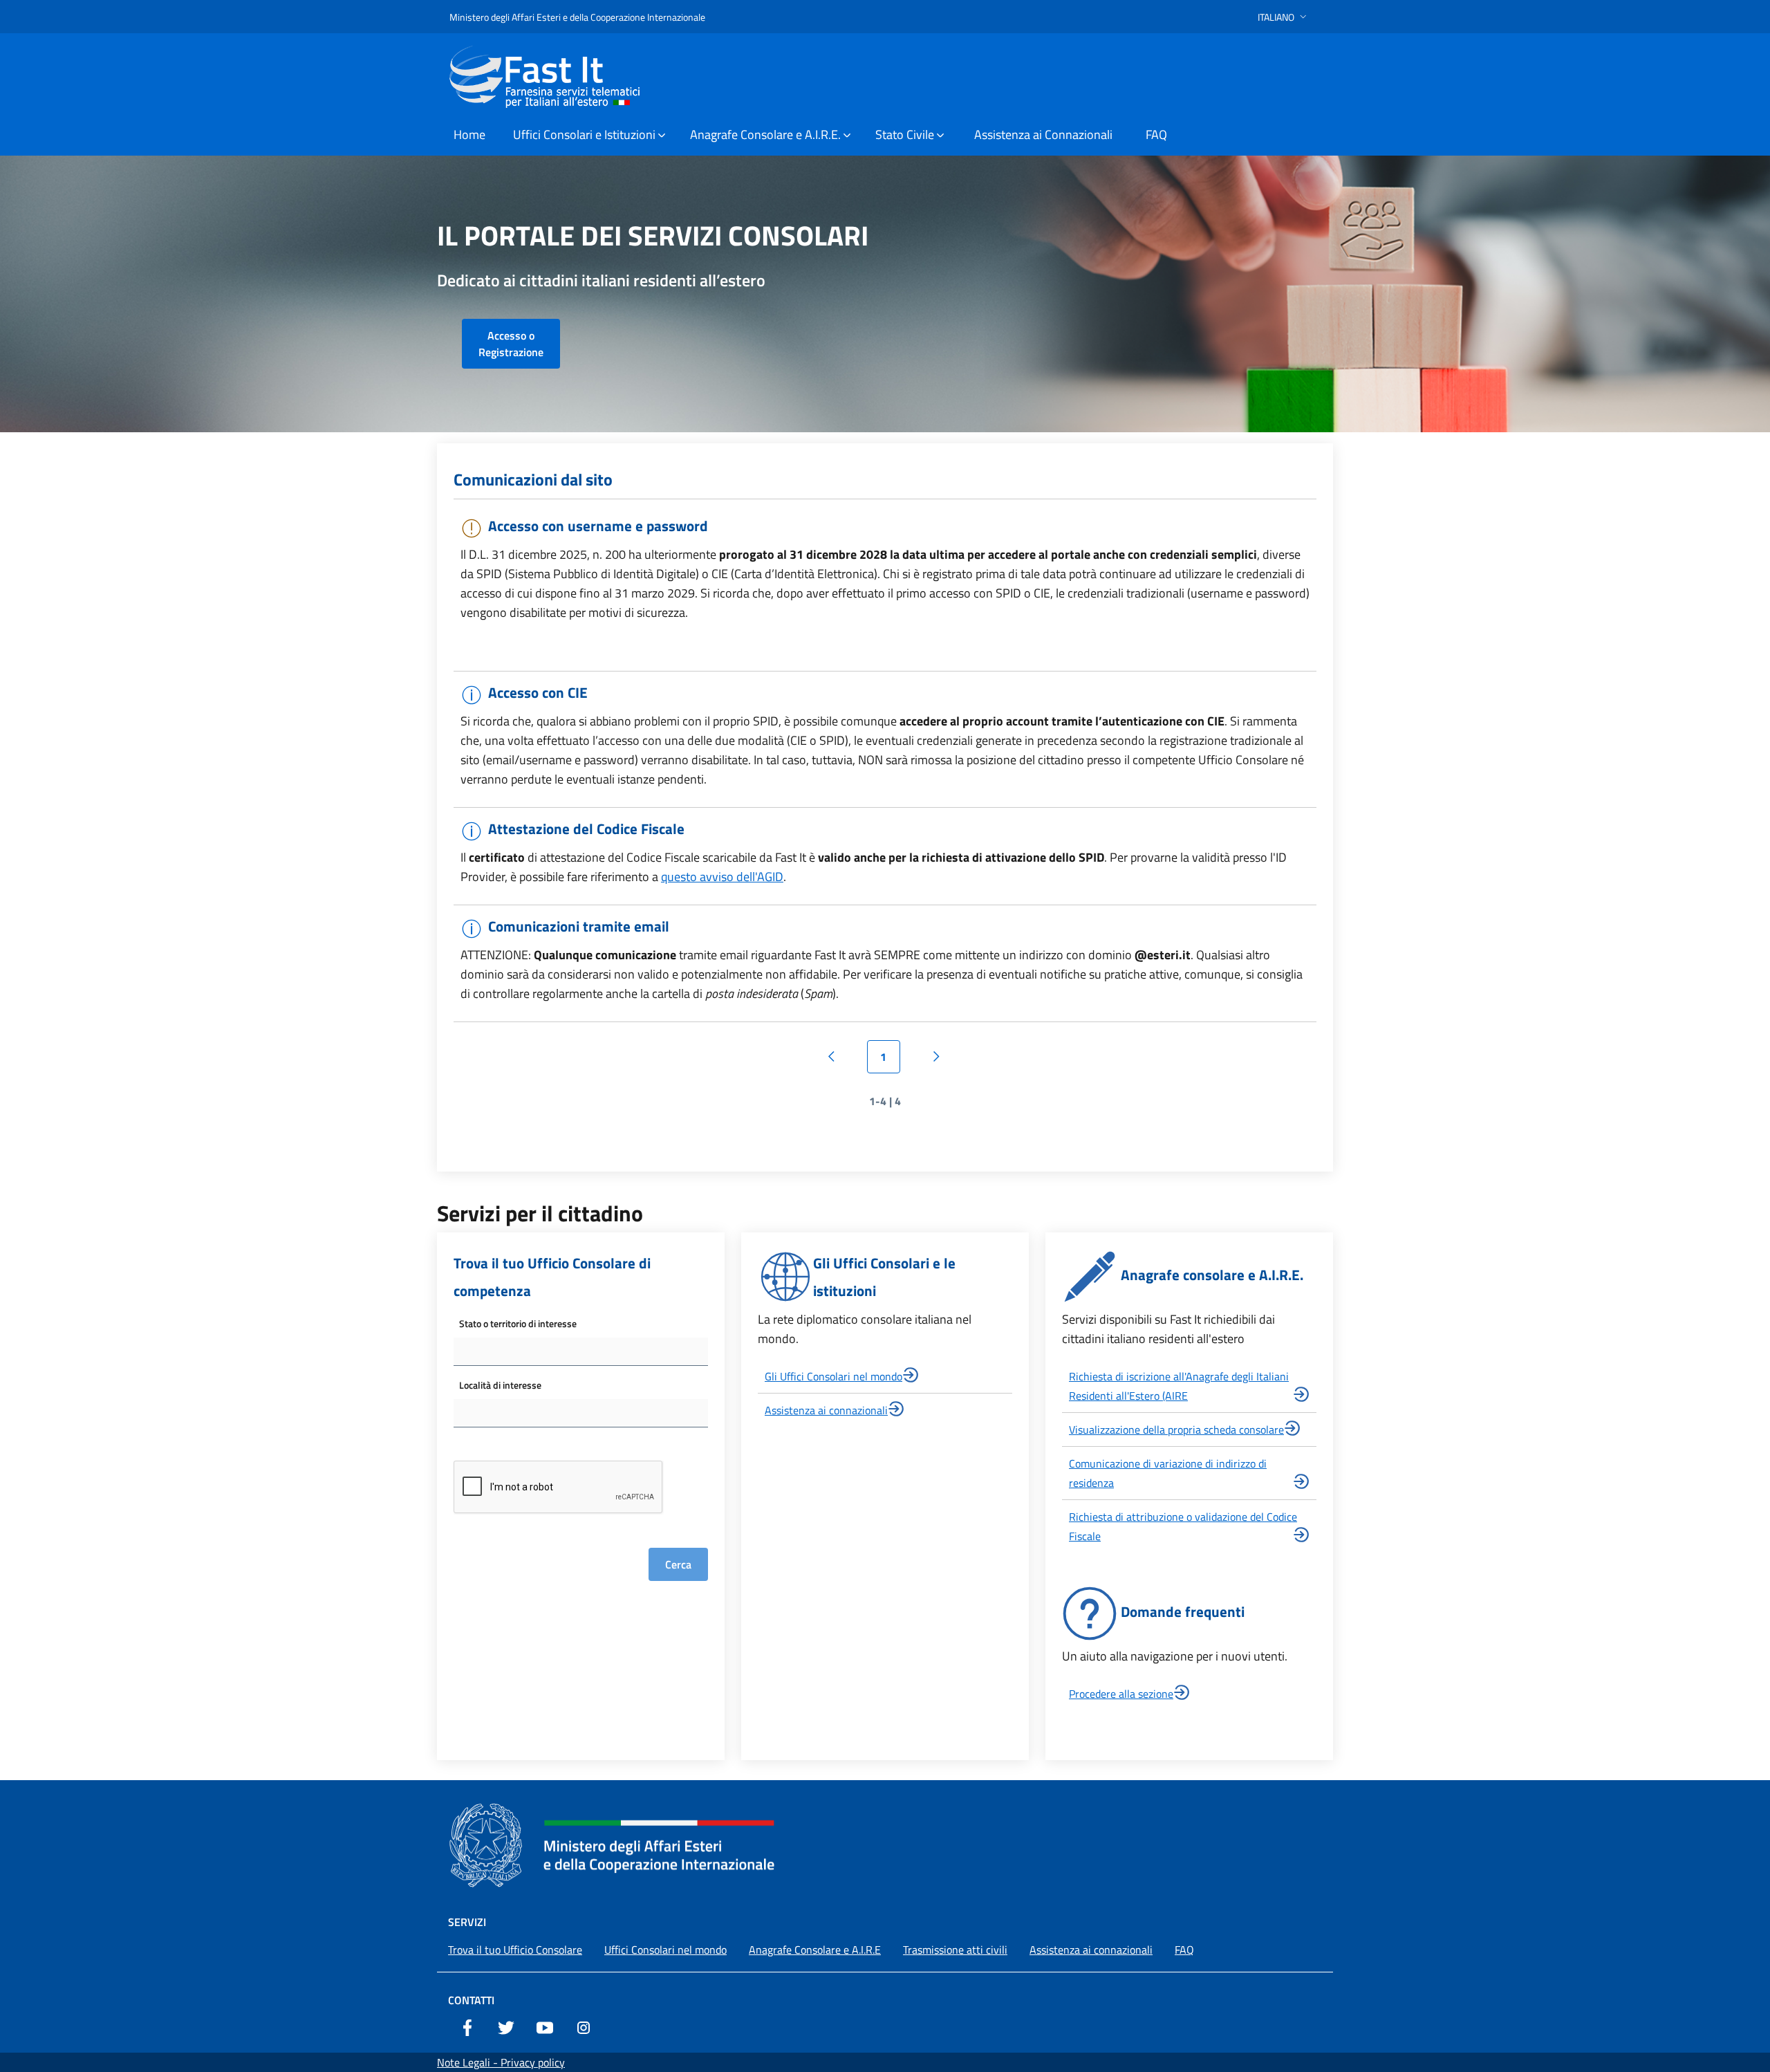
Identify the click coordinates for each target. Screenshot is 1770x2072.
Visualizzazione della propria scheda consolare (1176, 1430)
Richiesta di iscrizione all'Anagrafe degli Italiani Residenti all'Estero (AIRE (1179, 1386)
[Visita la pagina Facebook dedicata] (467, 2026)
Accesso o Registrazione (511, 344)
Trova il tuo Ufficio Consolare (515, 1950)
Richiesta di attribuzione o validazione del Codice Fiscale (1183, 1526)
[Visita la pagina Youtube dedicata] (545, 2026)
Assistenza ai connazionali (826, 1410)
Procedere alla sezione (1121, 1694)
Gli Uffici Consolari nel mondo (833, 1376)
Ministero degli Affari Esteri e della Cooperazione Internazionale (577, 17)
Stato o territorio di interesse (518, 1323)
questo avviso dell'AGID (722, 877)
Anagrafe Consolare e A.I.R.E (815, 1950)
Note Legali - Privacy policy (501, 2062)
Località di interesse (500, 1385)
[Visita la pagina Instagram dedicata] (584, 2026)
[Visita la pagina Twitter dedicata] (506, 2026)
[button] (1284, 17)
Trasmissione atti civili (955, 1950)
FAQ (1184, 1950)
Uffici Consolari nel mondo (665, 1950)
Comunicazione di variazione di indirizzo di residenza (1168, 1473)
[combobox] (581, 1352)
